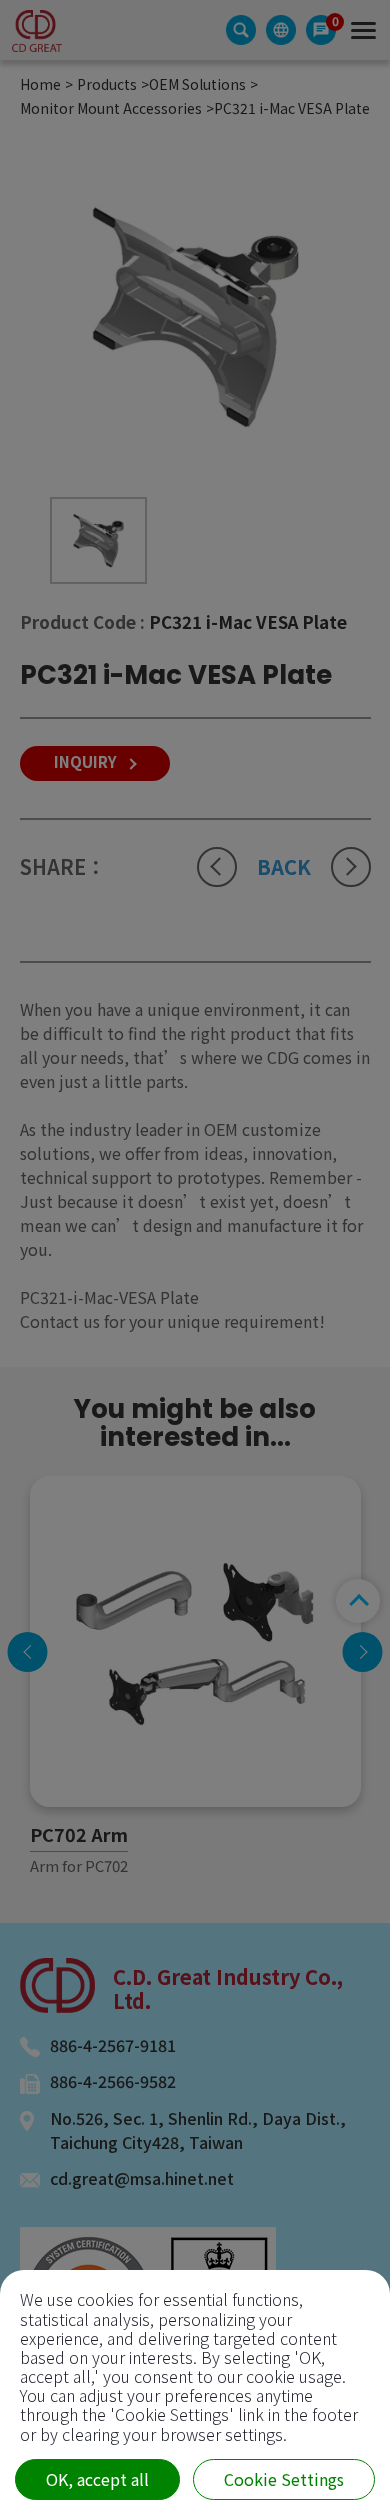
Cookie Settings (284, 2479)
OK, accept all (97, 2479)
